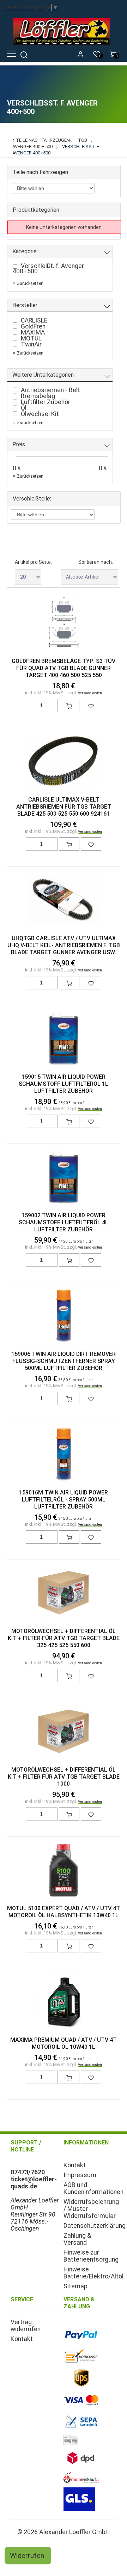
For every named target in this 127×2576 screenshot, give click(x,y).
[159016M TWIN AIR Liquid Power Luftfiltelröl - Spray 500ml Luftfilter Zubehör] (64, 1455)
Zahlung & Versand (77, 2239)
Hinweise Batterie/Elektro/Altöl (93, 2273)
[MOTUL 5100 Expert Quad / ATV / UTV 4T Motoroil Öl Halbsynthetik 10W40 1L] (64, 1871)
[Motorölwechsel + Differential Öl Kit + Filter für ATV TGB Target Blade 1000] (64, 1732)
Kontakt (75, 2165)
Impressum (80, 2175)
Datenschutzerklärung (95, 2226)
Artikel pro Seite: (33, 562)
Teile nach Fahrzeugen (43, 140)
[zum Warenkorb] (69, 706)
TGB (83, 140)
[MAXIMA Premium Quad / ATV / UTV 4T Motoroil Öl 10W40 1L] (64, 2002)
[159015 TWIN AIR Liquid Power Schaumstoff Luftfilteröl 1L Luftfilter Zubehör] (64, 1039)
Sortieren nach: (96, 562)
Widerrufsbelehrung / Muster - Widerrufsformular (91, 2209)
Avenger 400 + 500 (32, 146)
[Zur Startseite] (63, 46)
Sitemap (75, 2286)
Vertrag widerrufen (26, 2326)
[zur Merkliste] (91, 706)
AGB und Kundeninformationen (93, 2188)
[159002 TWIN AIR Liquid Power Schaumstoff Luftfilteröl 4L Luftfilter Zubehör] (64, 1178)
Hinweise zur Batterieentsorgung (91, 2256)
